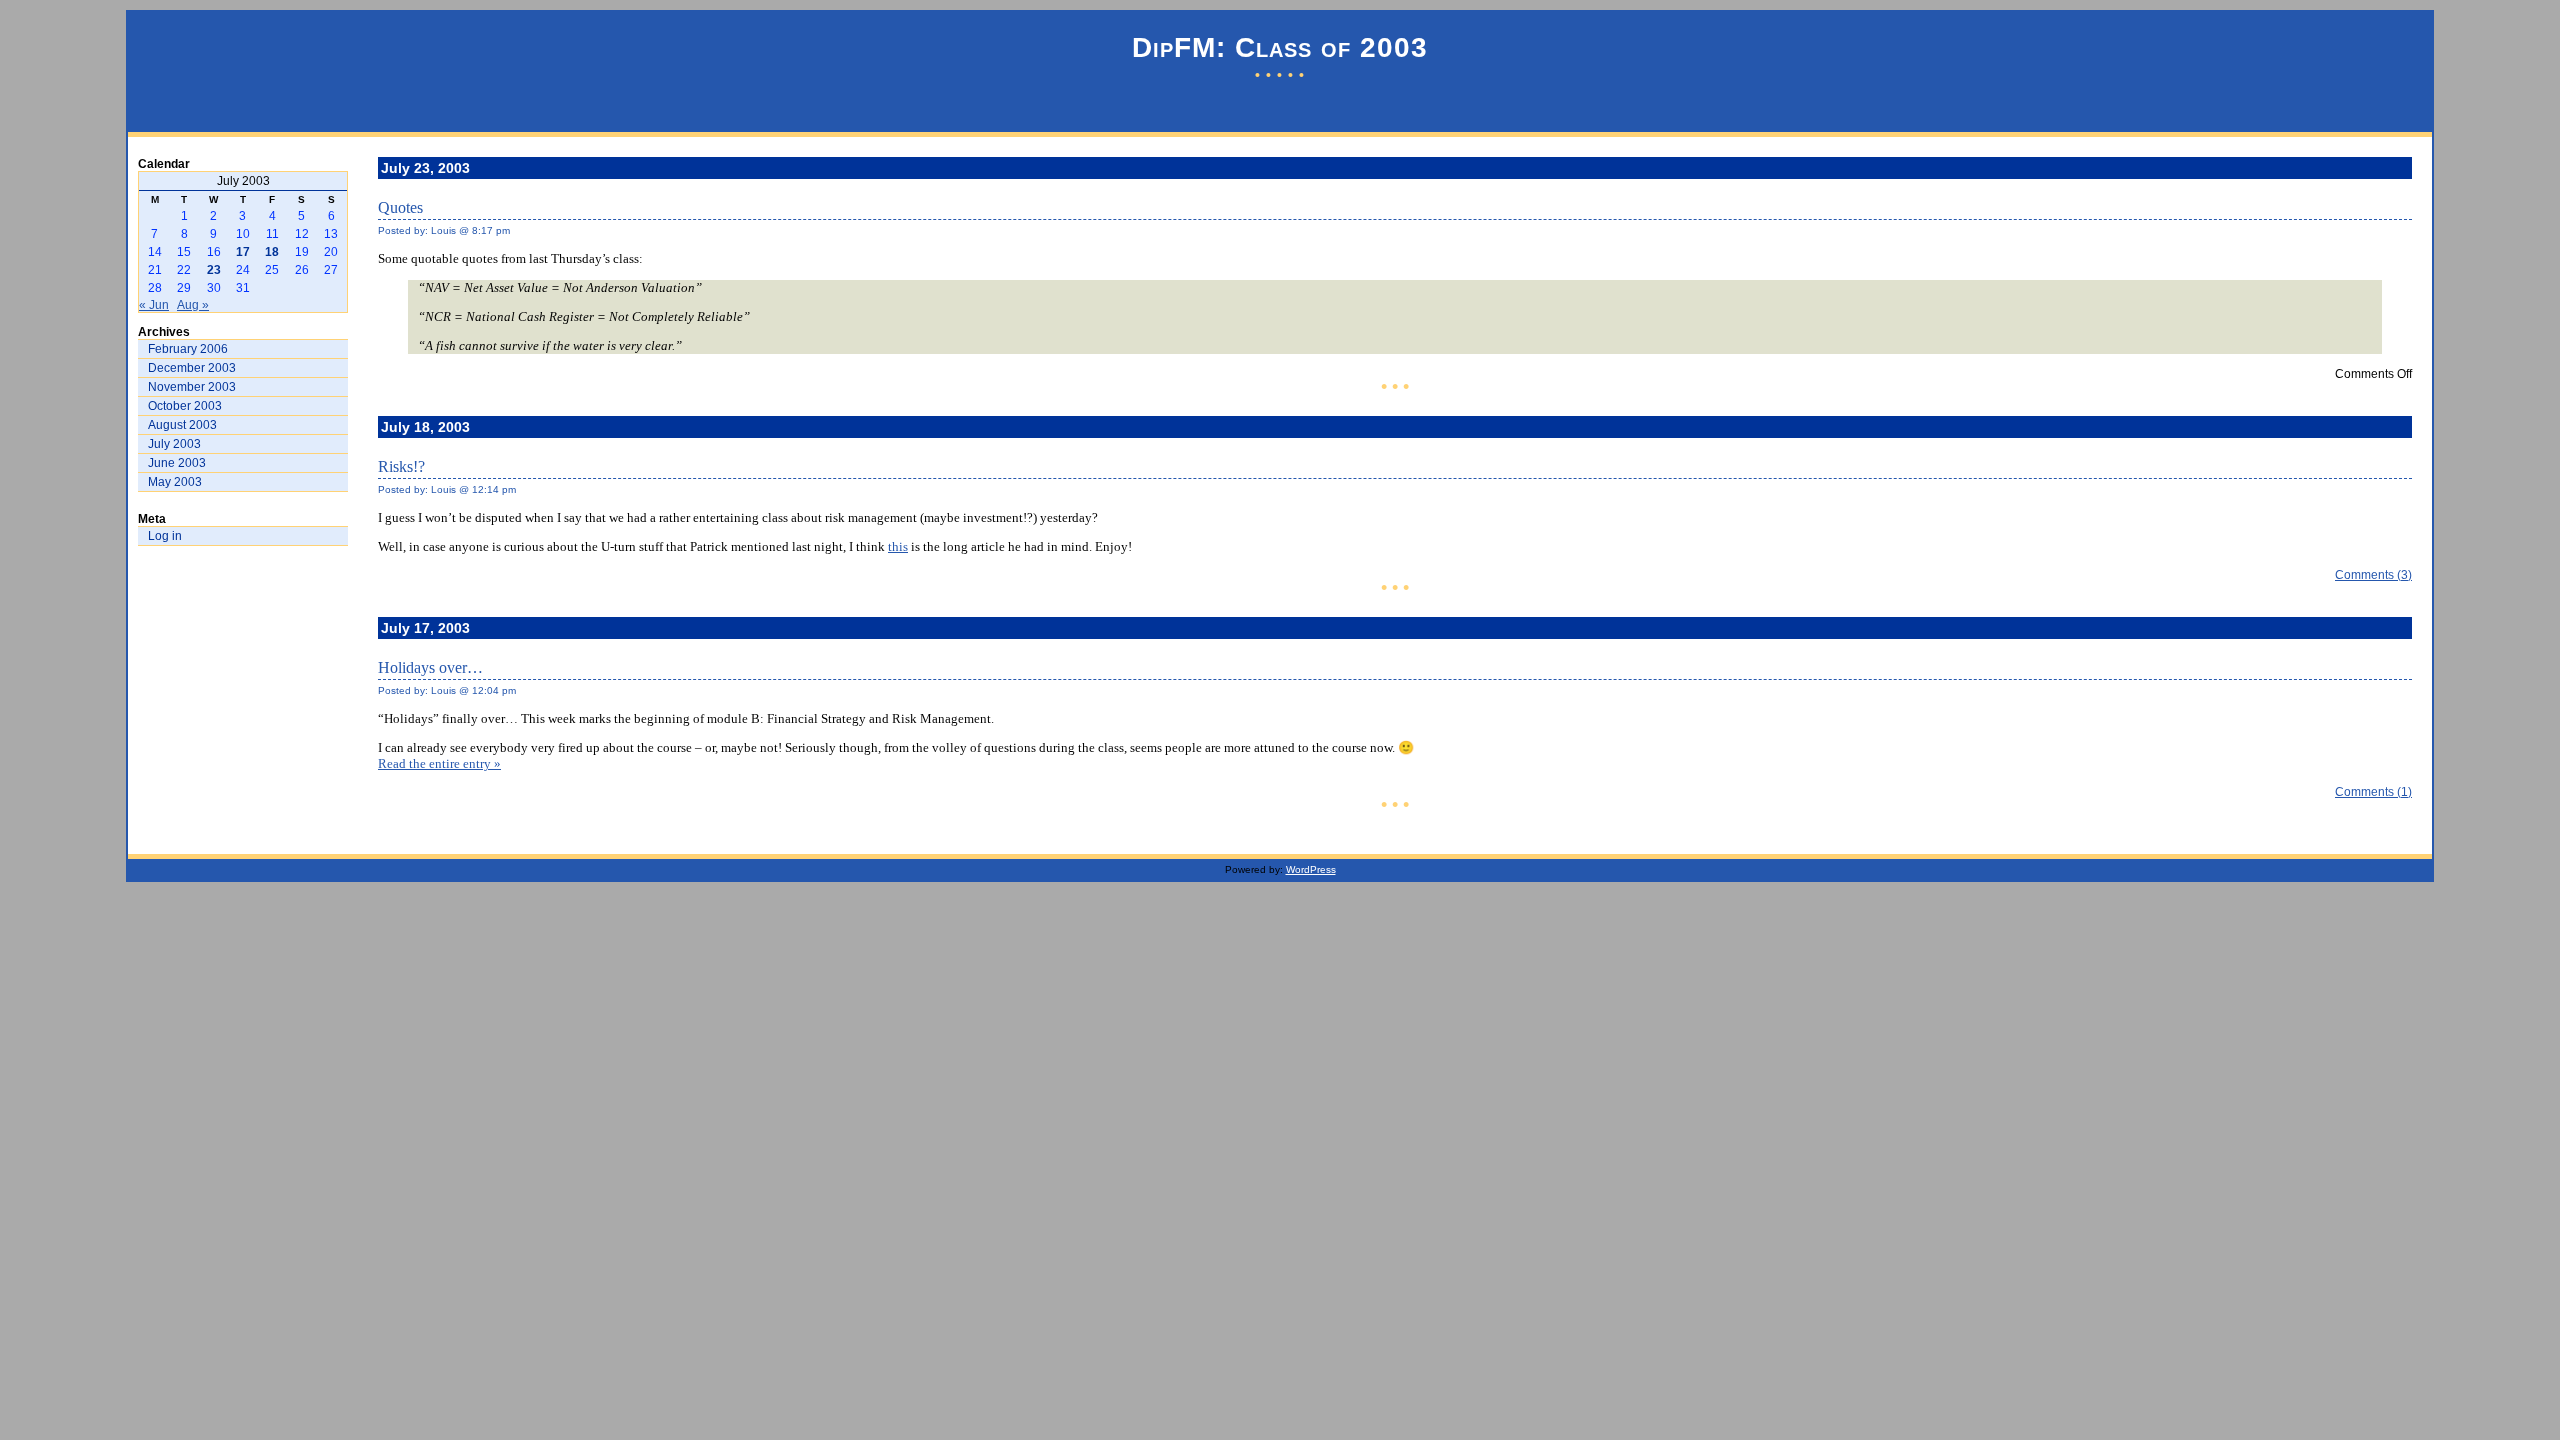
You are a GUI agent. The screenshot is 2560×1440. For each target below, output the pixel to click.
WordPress (1311, 869)
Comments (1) (2373, 792)
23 (214, 270)
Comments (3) (2373, 575)
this (898, 546)
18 (272, 252)
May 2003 (175, 482)
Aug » (193, 305)
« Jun (154, 305)
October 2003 (185, 406)
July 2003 (174, 444)
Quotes (400, 207)
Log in (165, 536)
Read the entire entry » (439, 763)
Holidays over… (430, 667)
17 (243, 252)
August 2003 (182, 425)
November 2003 (192, 387)
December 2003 (192, 368)
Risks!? (401, 466)
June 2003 (177, 463)
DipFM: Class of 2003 (1280, 47)
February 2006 (188, 349)
